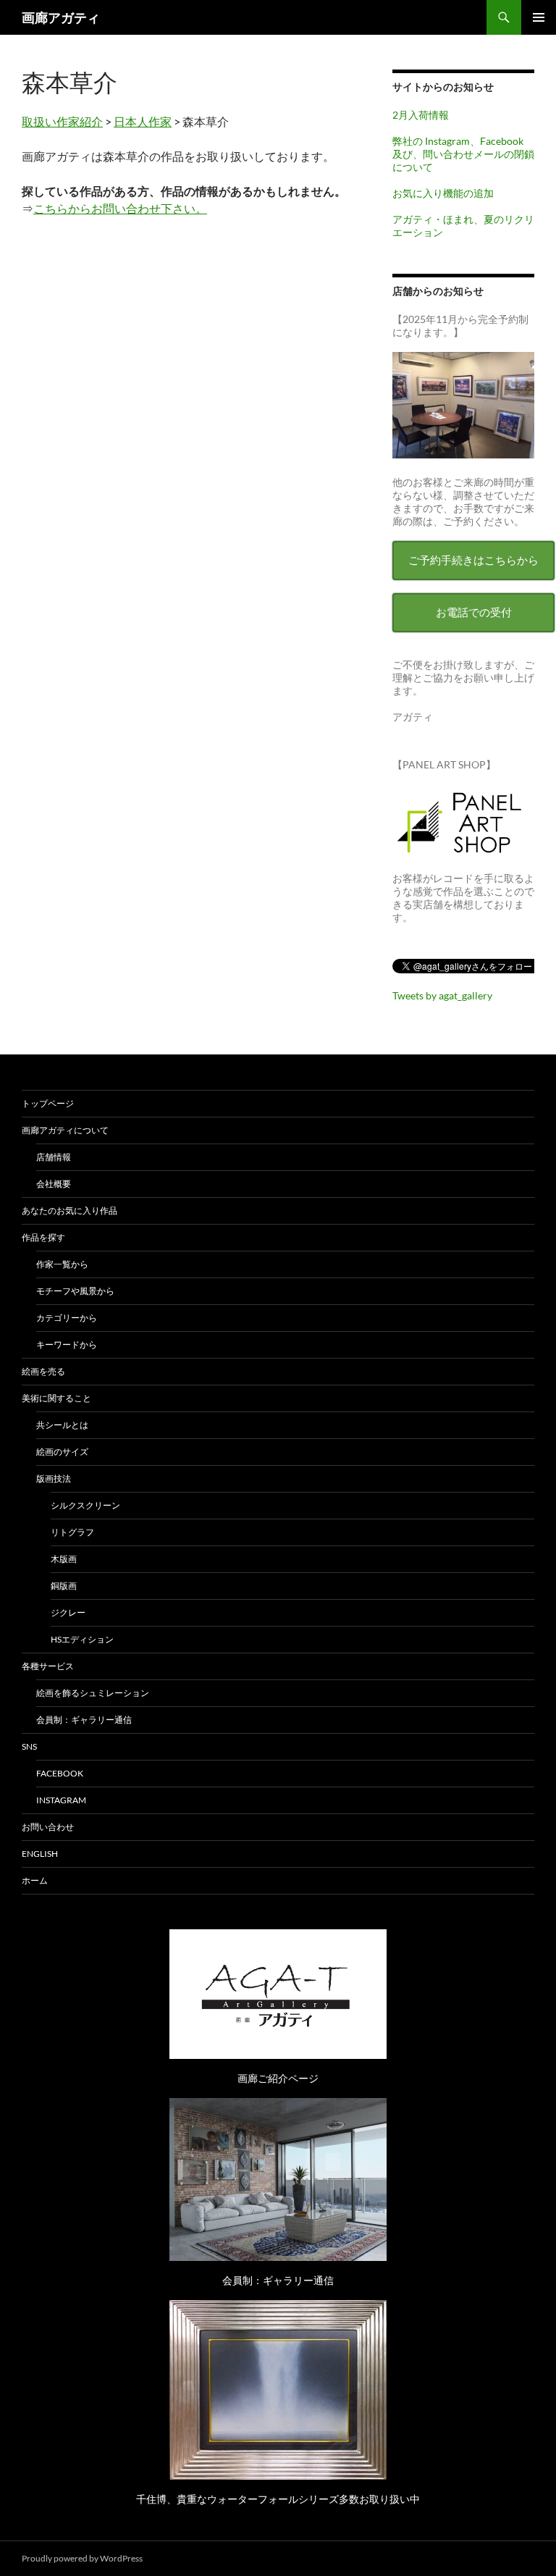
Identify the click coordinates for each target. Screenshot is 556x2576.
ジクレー (68, 1612)
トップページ (48, 1103)
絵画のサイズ (62, 1452)
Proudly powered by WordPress (82, 2558)
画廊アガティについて (65, 1130)
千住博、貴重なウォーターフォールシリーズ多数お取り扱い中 (278, 2499)
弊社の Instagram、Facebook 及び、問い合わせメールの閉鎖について (463, 154)
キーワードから (67, 1344)
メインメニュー (539, 17)
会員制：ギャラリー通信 (84, 1720)
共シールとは (62, 1425)
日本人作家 (143, 121)
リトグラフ (72, 1532)
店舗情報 (54, 1157)
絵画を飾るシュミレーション (93, 1693)
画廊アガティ (61, 17)
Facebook (60, 1773)
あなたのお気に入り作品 (69, 1211)
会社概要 (54, 1184)
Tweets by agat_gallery (442, 995)
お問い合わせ (48, 1827)
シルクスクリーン (85, 1505)
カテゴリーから (67, 1318)
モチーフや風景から (75, 1291)
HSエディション (82, 1639)
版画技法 (54, 1478)
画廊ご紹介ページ (278, 2078)
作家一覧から (62, 1264)
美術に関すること (56, 1398)
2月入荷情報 (421, 115)
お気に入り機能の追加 (443, 193)
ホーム (35, 1880)
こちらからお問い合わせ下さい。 (120, 208)
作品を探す (43, 1237)
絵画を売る (43, 1371)
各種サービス (48, 1666)
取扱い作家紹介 (62, 121)
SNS (29, 1746)
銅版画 (64, 1586)
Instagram (61, 1800)
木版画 (64, 1559)
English (40, 1854)
